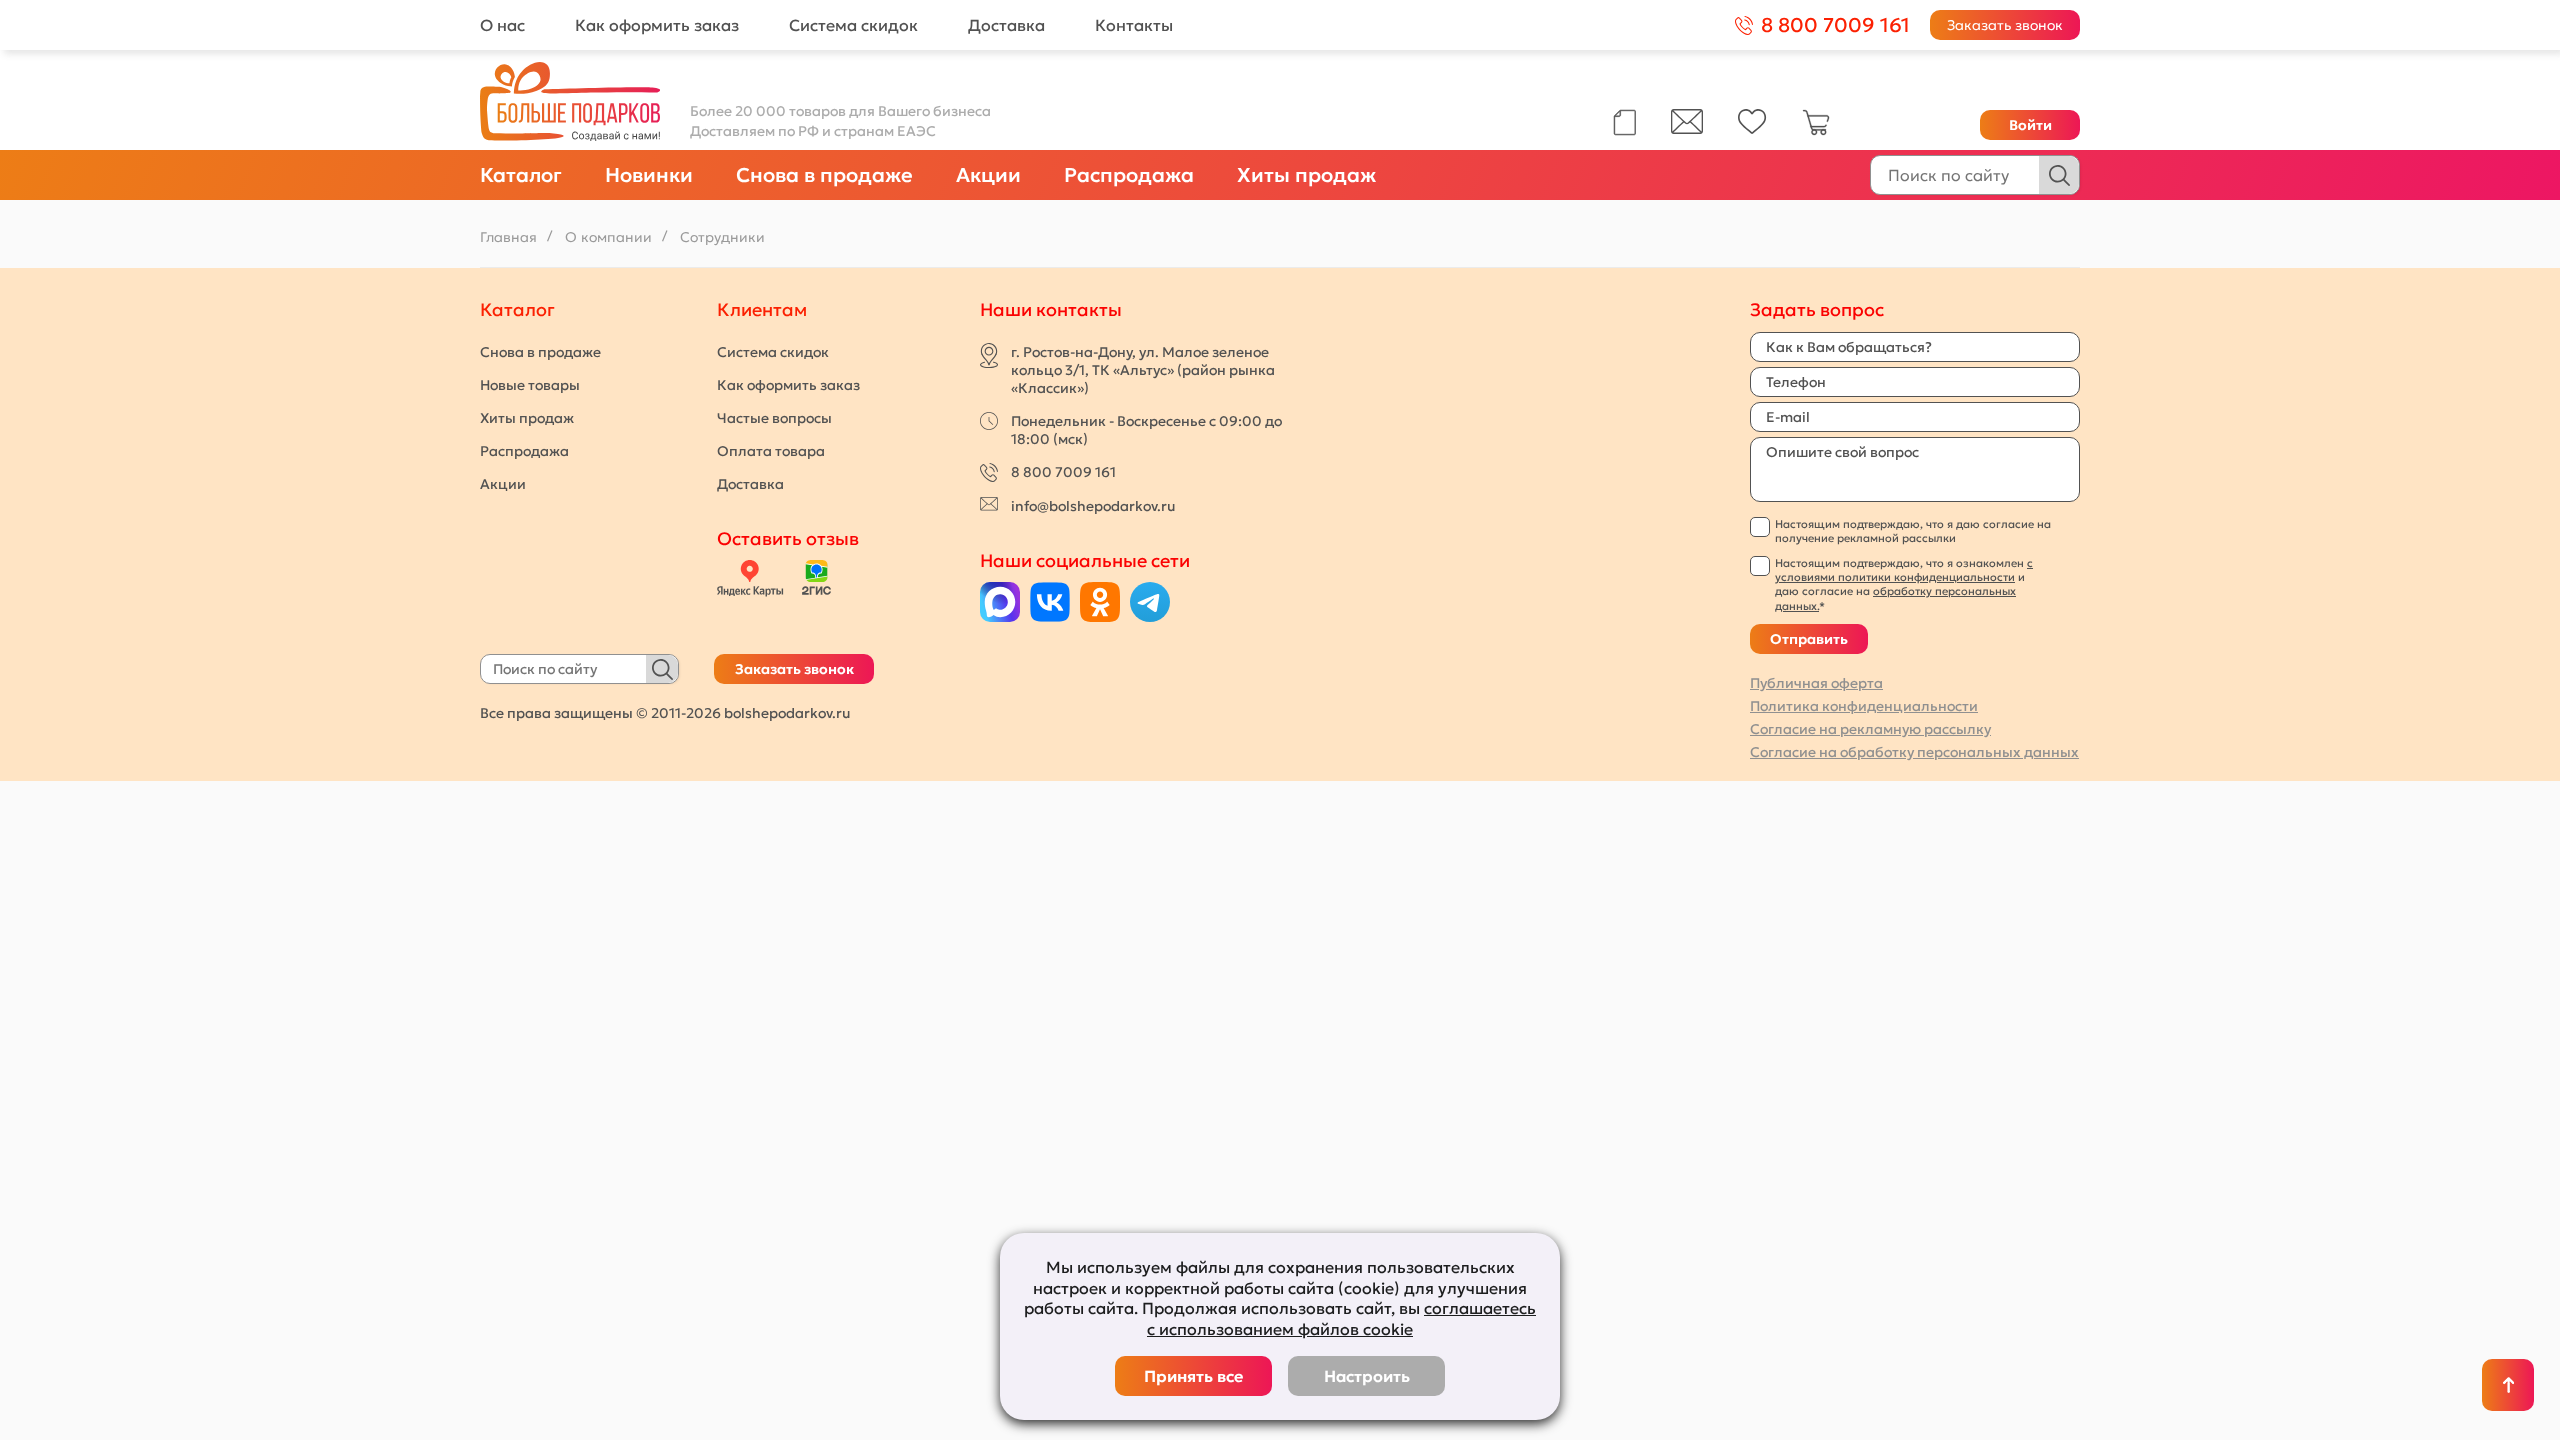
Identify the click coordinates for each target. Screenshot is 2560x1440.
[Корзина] (1816, 131)
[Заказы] (1624, 122)
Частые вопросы (774, 418)
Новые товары (530, 385)
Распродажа (1129, 175)
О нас (502, 25)
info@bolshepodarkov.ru (1093, 506)
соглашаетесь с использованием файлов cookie (1341, 1318)
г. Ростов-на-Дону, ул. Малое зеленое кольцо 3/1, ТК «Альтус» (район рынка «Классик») (1143, 370)
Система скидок (853, 25)
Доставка (1006, 25)
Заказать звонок (2005, 25)
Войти (2030, 125)
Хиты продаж (1306, 175)
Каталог (521, 175)
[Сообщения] (1687, 129)
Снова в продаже (824, 175)
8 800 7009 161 (1063, 472)
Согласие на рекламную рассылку (1870, 729)
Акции (988, 175)
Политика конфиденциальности (1864, 706)
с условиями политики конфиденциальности (1904, 570)
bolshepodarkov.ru (787, 713)
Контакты (1134, 25)
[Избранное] (1752, 129)
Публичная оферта (1816, 683)
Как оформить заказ (657, 25)
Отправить (1809, 639)
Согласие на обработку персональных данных (1914, 752)
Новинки (649, 175)
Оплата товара (771, 451)
